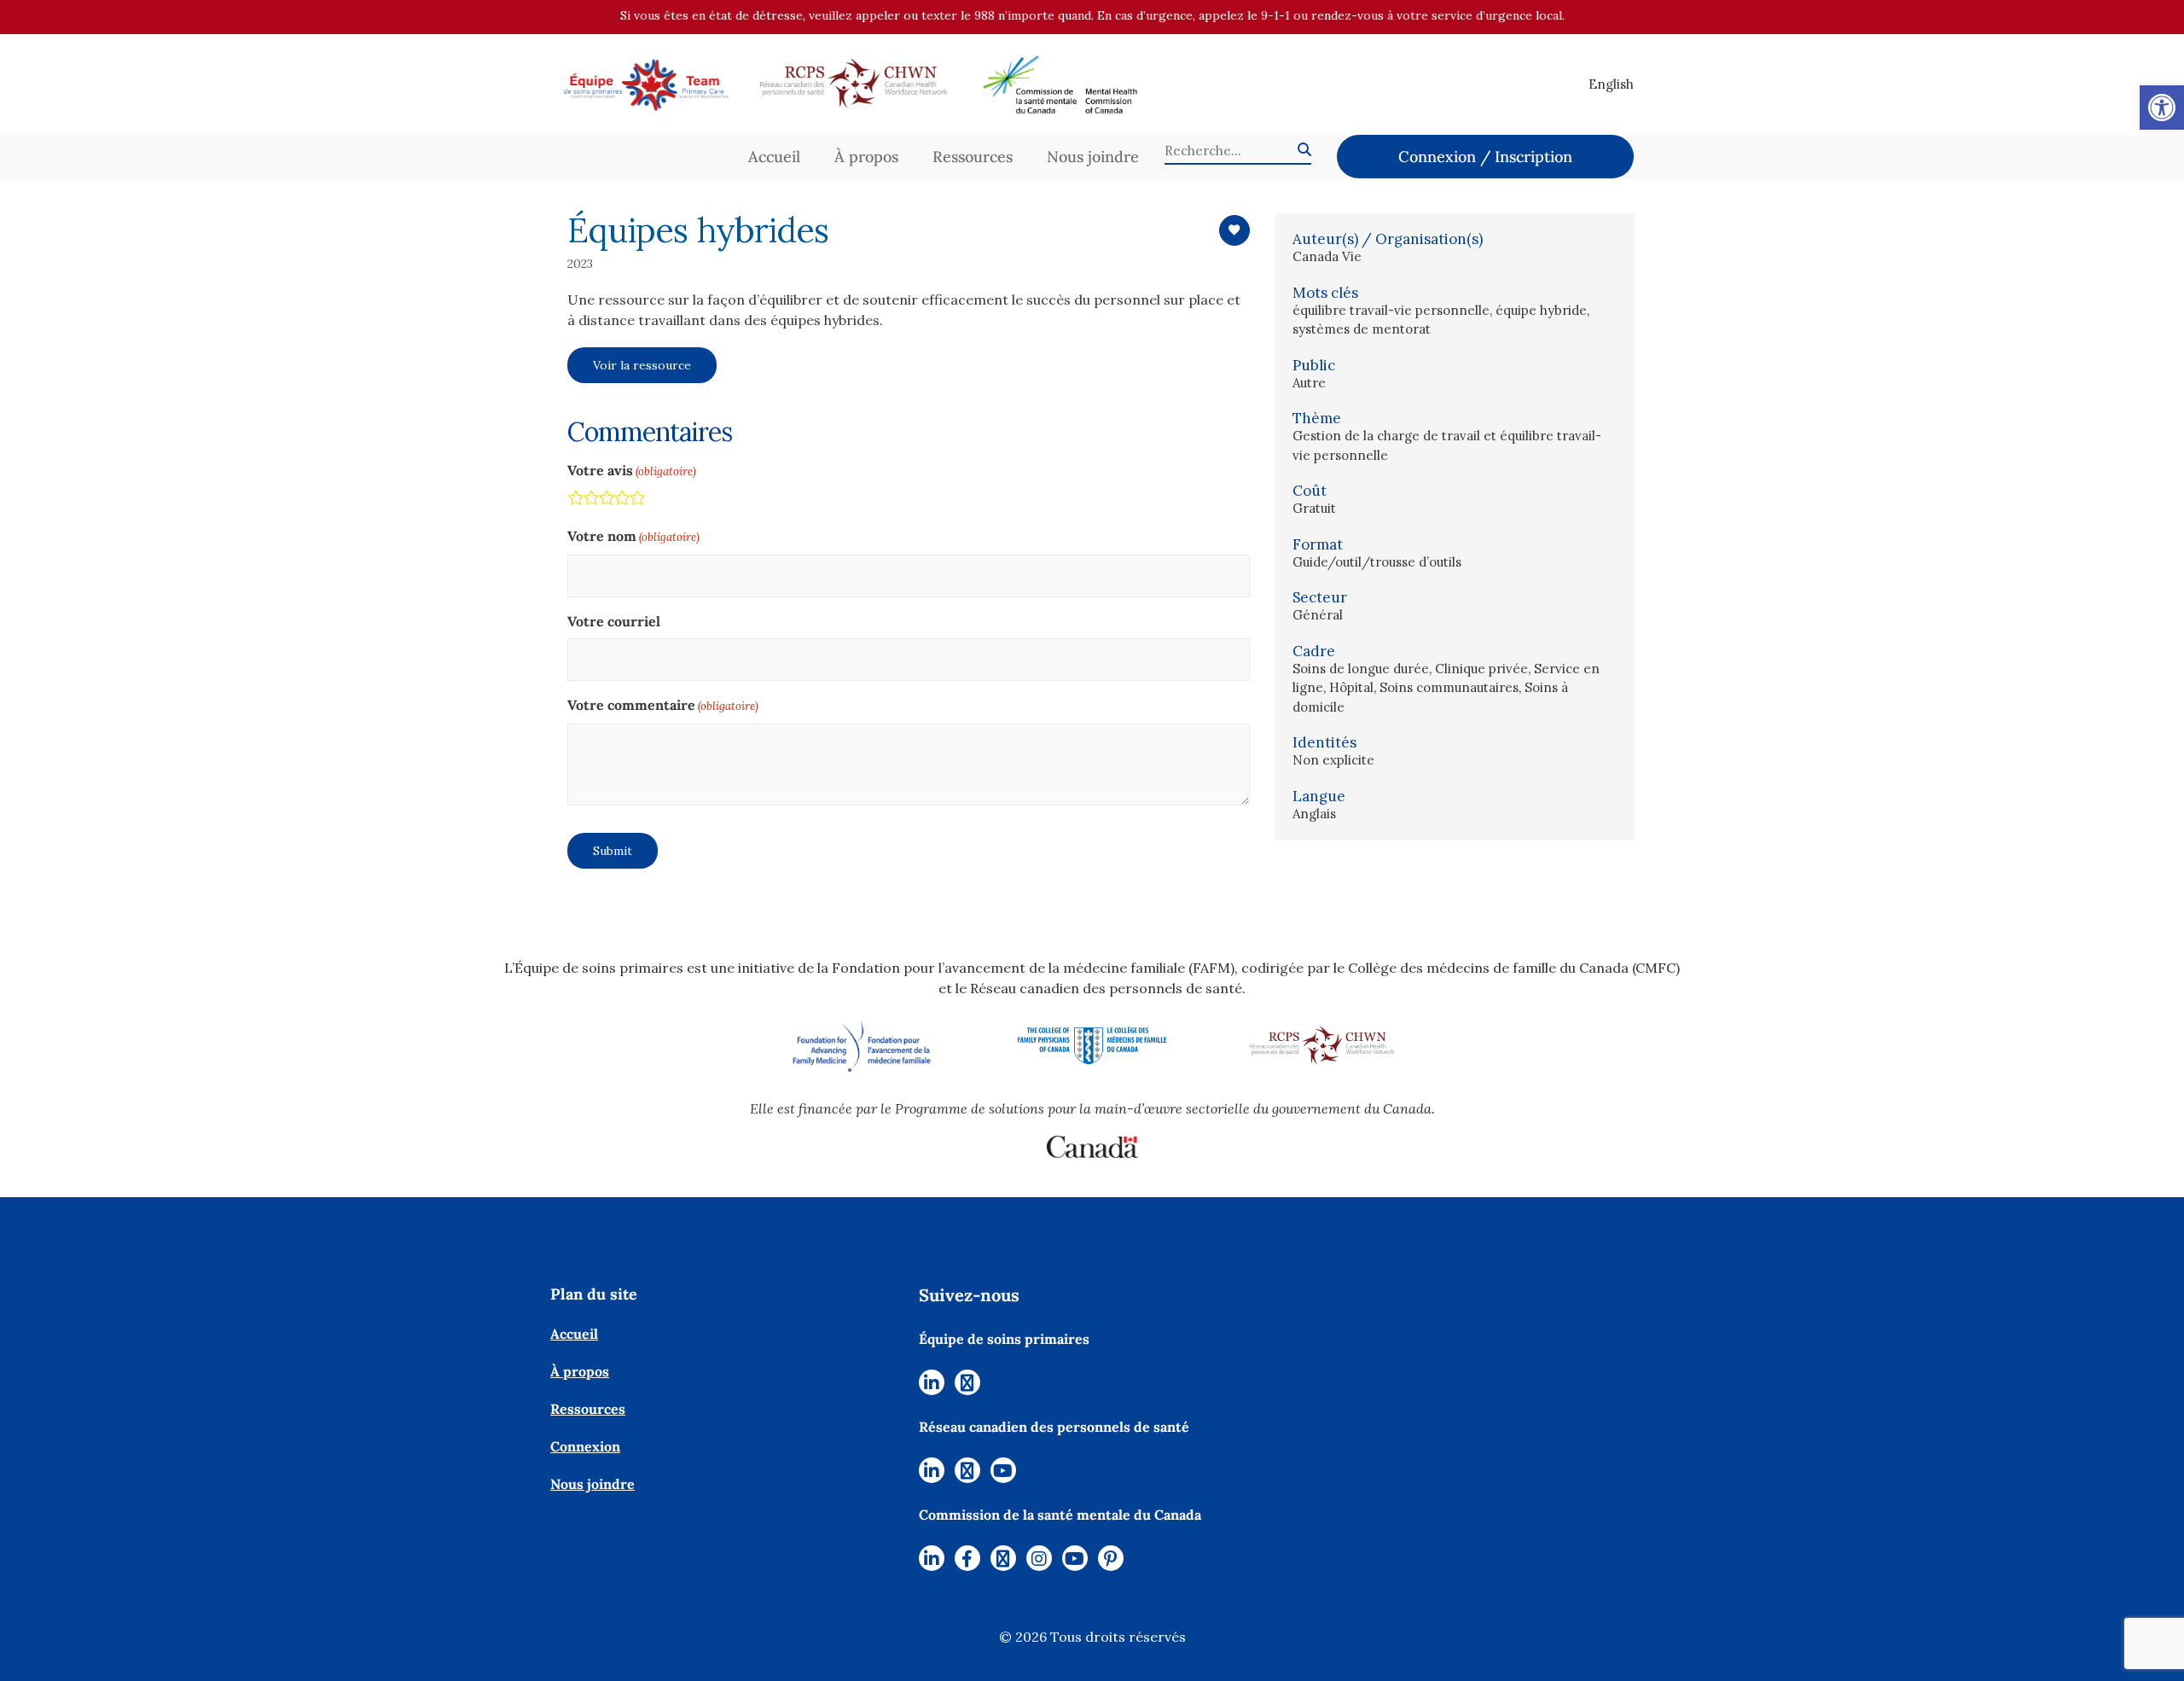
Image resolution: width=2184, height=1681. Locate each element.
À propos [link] (866, 157)
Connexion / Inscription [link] (1485, 157)
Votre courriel (614, 621)
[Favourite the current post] (1234, 230)
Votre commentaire (663, 705)
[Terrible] (575, 500)
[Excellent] (636, 500)
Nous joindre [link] (1093, 157)
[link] (2162, 108)
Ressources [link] (973, 157)
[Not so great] (590, 500)
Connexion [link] (585, 1446)
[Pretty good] (621, 500)
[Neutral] (606, 500)
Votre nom (633, 536)
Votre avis (632, 470)
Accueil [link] (774, 157)
